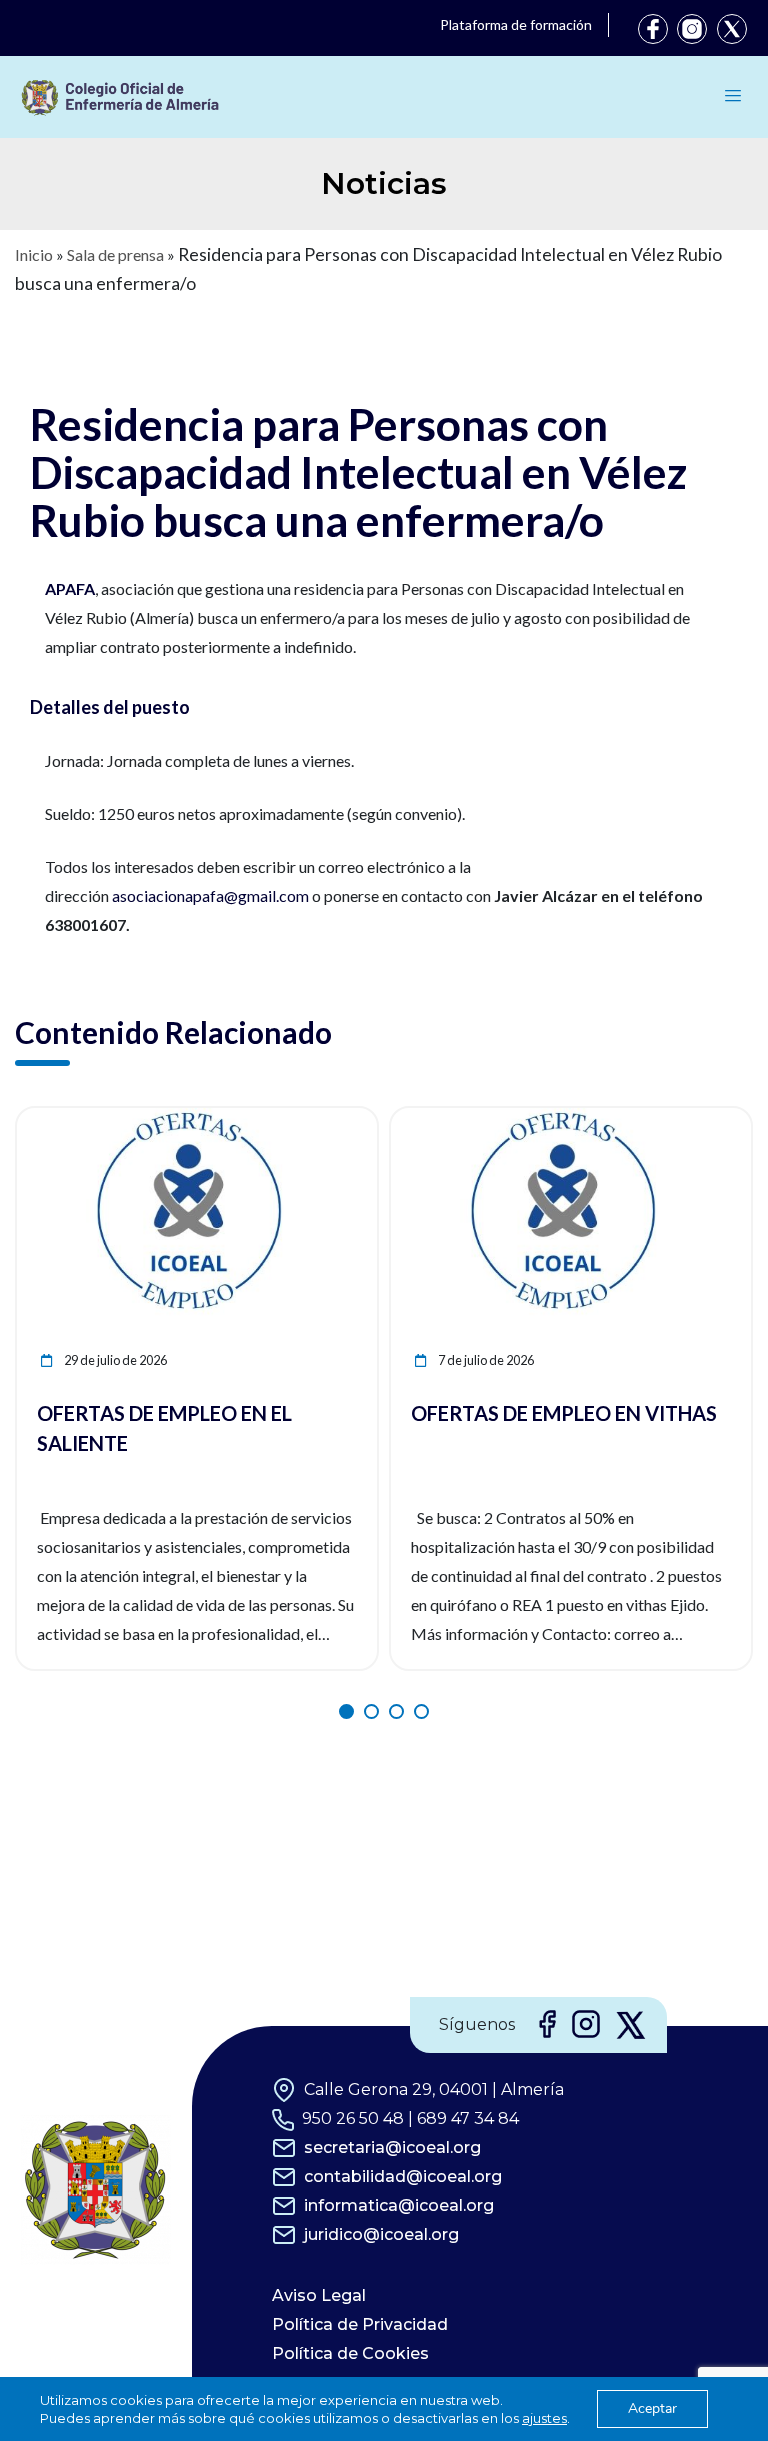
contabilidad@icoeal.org (403, 2176)
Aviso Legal (319, 2295)
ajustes (544, 2418)
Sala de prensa (115, 254)
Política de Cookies (350, 2353)
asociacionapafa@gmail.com (210, 895)
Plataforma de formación (516, 24)
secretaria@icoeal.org (392, 2147)
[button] (346, 1711)
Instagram (692, 29)
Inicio (34, 254)
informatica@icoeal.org (399, 2205)
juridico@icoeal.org (381, 2234)
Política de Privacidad (360, 2324)
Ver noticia (340, 1119)
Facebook (653, 29)
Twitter (732, 29)
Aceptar (652, 2408)
